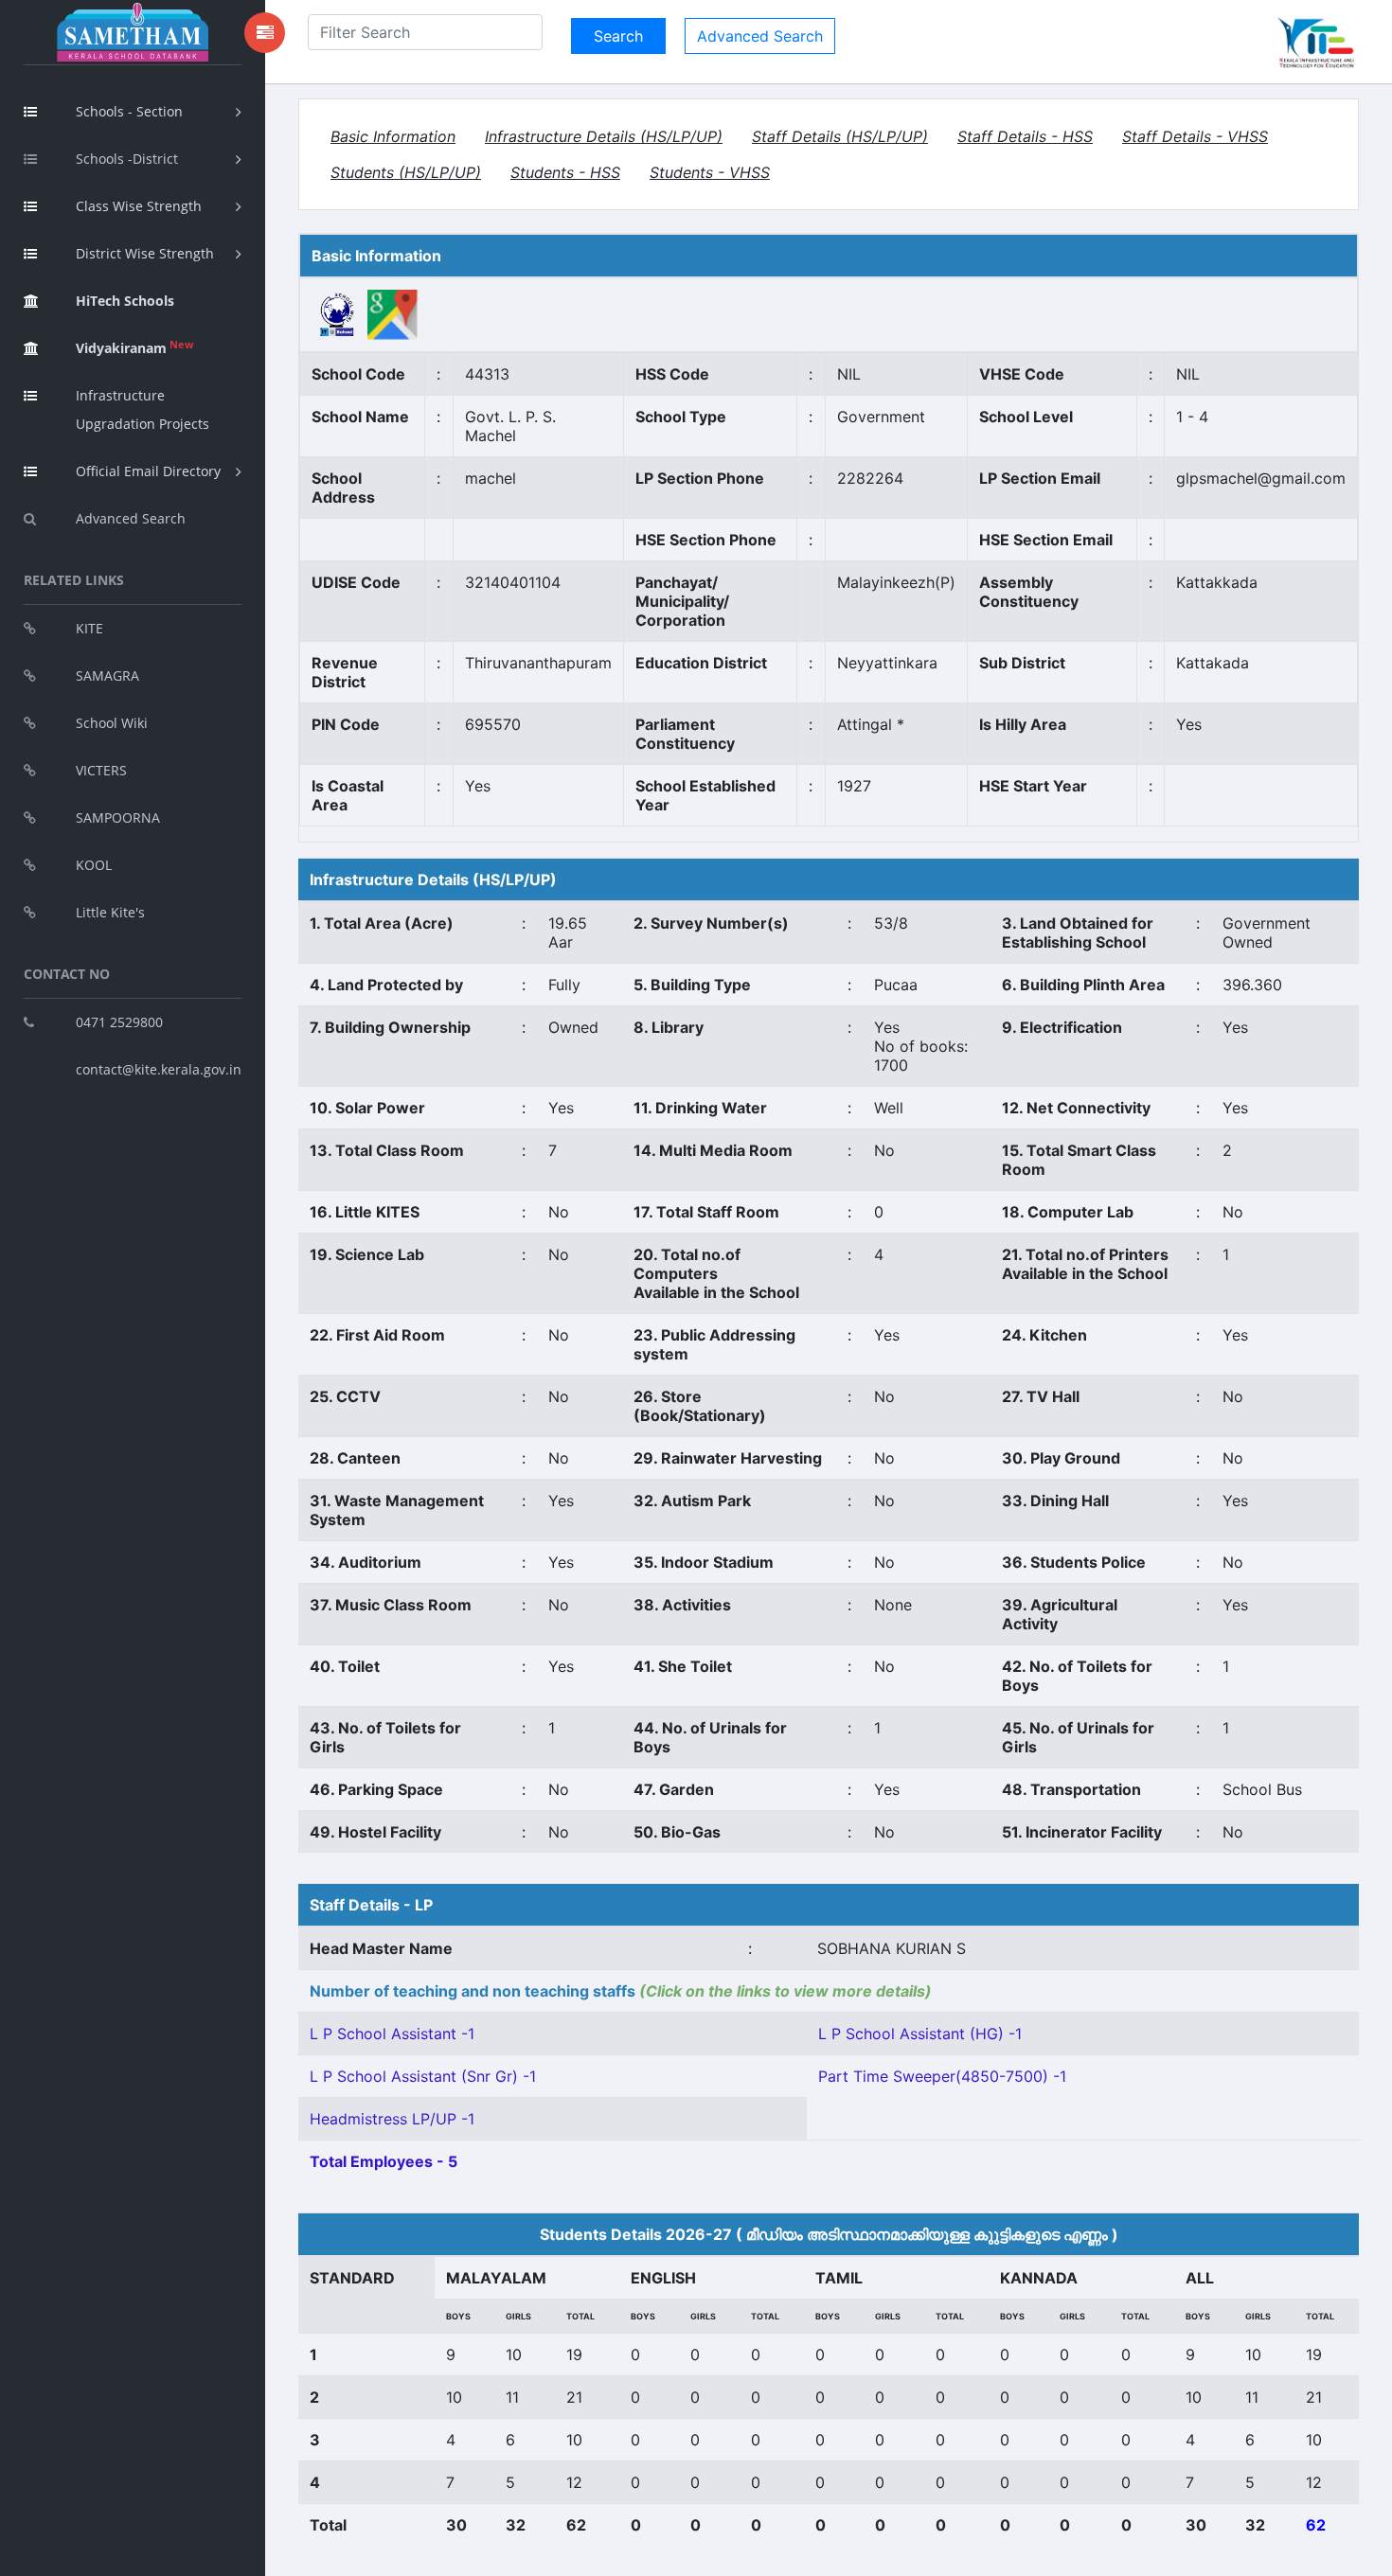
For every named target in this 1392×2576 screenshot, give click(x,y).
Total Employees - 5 (384, 2161)
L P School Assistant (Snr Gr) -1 (423, 2076)
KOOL (94, 865)
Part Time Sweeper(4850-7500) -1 (942, 2076)
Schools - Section (129, 111)
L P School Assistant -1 (392, 2034)
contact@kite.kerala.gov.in (159, 1069)
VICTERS (101, 770)
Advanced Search (131, 518)
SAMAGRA (107, 675)
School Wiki (112, 723)
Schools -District (127, 159)
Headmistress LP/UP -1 (392, 2119)
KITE (89, 628)
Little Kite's (110, 912)
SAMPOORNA (118, 817)
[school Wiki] (338, 313)
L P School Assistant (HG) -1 (920, 2034)
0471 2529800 (119, 1022)
